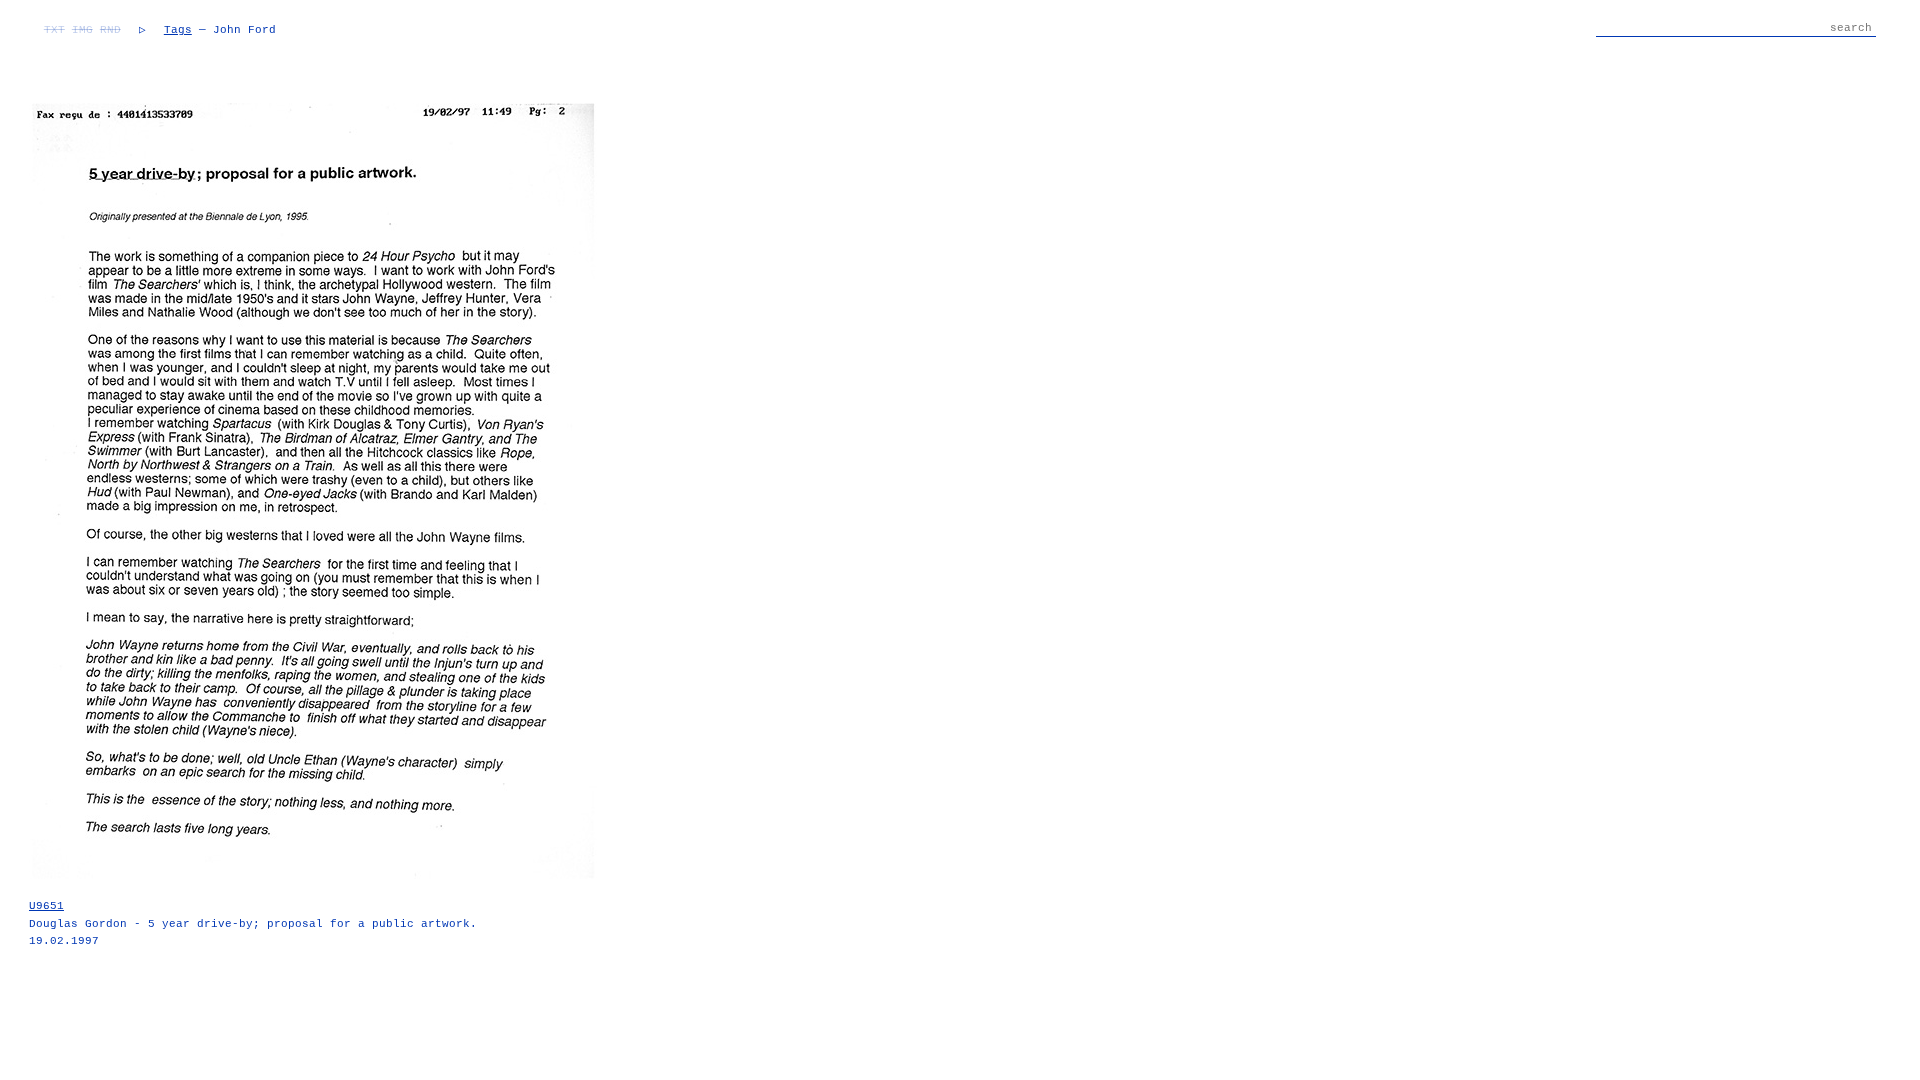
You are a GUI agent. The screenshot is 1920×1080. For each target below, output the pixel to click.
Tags (178, 30)
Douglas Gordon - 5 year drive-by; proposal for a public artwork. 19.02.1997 (253, 923)
